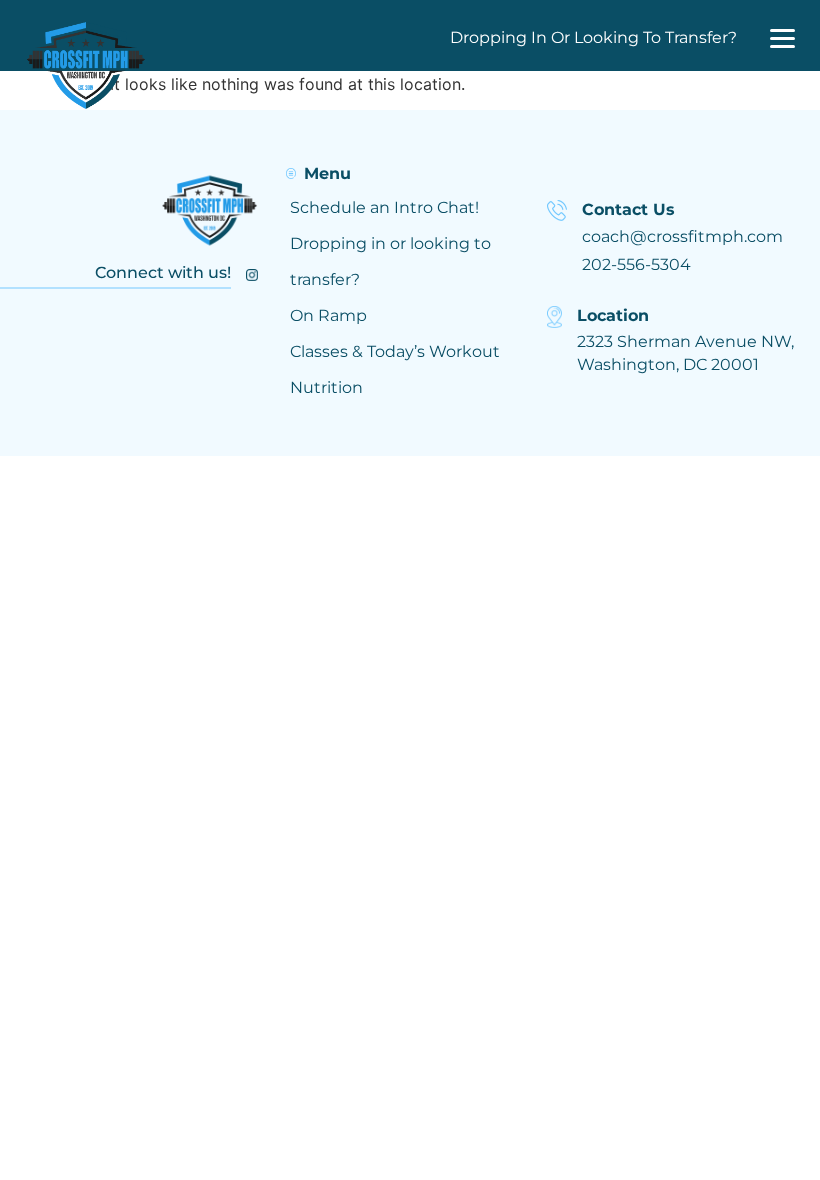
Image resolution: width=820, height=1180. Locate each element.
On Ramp (328, 315)
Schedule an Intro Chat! (384, 207)
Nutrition (326, 387)
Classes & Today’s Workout (395, 351)
